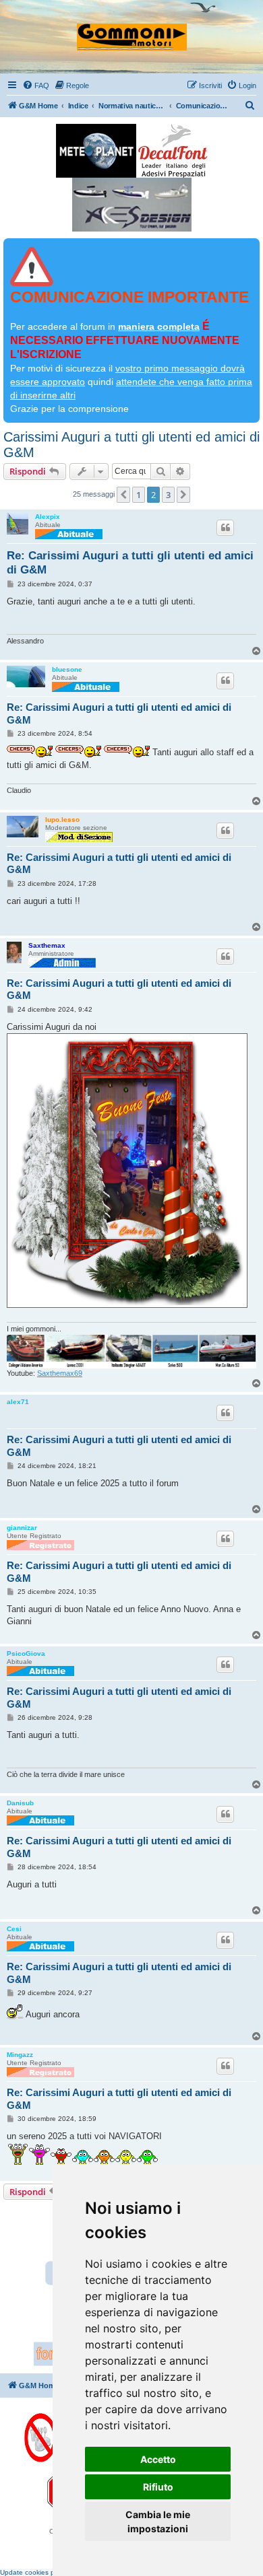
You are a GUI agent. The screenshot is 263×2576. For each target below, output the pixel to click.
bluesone (67, 669)
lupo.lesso (62, 820)
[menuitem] (36, 85)
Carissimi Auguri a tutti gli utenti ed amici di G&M (131, 445)
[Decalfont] (173, 151)
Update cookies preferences (44, 2572)
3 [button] (168, 495)
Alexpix (48, 517)
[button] (123, 495)
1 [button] (139, 495)
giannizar (22, 1528)
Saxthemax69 (60, 1373)
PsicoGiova (26, 1653)
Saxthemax (47, 945)
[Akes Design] (132, 205)
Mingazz (20, 2055)
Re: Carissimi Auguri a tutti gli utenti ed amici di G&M (130, 563)
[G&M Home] (132, 31)
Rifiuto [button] (158, 2487)
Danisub (20, 1803)
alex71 (18, 1402)
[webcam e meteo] (96, 151)
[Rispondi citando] (225, 528)
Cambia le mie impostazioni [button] (158, 2521)
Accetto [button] (158, 2459)
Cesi (14, 1929)
